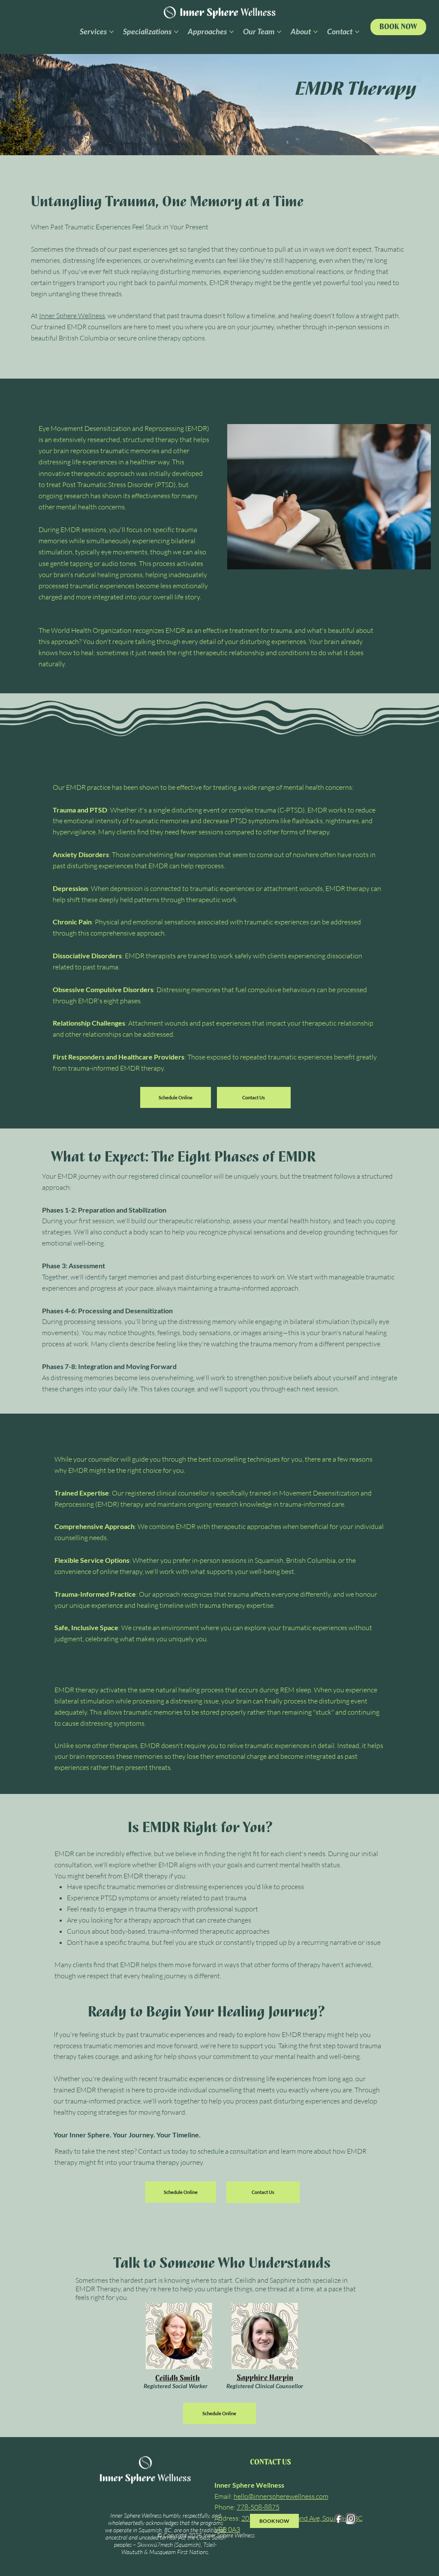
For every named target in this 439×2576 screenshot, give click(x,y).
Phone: (247, 2507)
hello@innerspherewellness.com (281, 2496)
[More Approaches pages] (232, 32)
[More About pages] (316, 32)
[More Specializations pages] (176, 32)
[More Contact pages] (357, 32)
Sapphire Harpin (265, 2378)
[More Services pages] (111, 32)
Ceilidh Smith (177, 2378)
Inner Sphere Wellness (72, 316)
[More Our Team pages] (279, 32)
